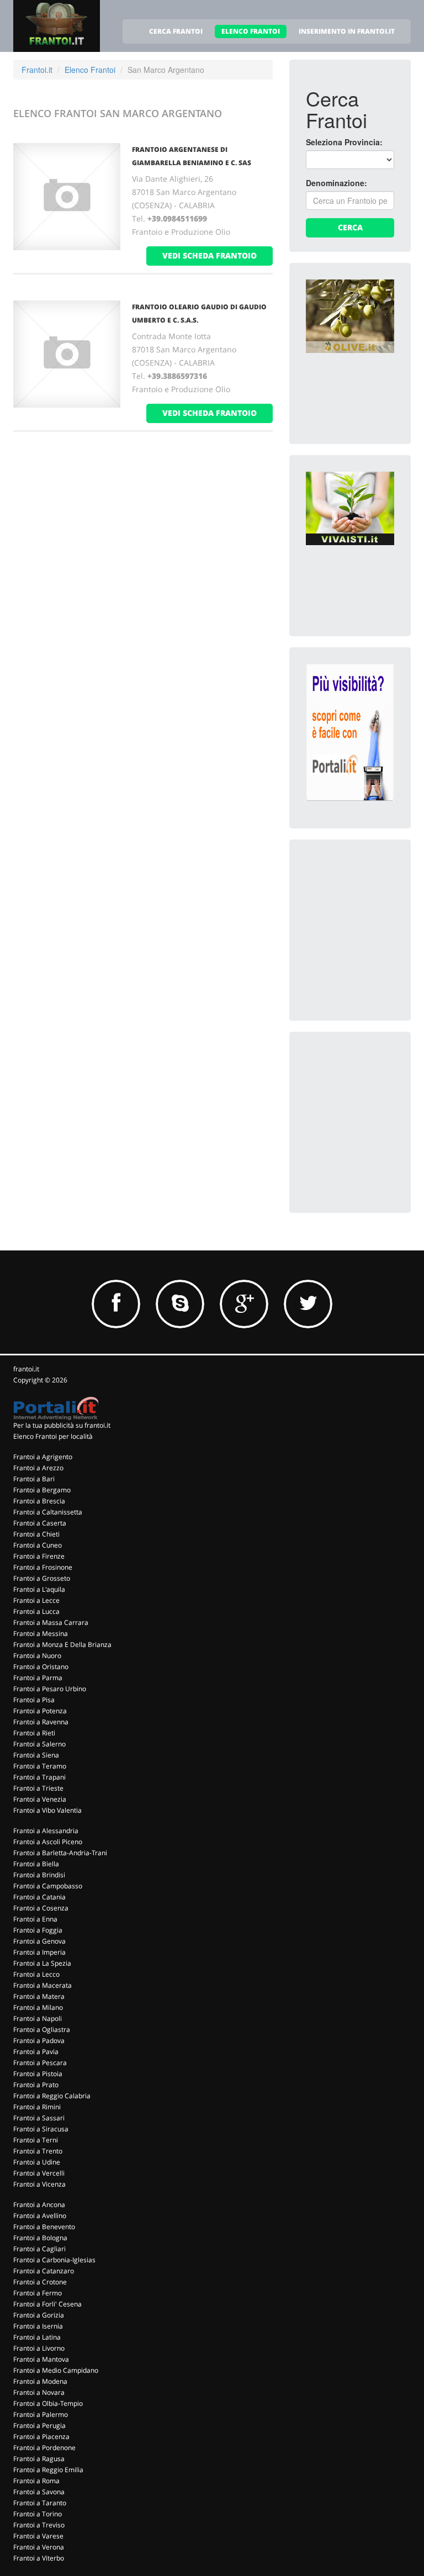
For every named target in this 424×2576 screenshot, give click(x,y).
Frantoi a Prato (36, 2085)
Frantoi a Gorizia (39, 2315)
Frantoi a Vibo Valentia (47, 1810)
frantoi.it (26, 1369)
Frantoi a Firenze (39, 1556)
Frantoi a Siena (36, 1755)
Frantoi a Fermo (38, 2293)
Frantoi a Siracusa (41, 2129)
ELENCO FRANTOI (251, 31)
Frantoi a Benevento (44, 2227)
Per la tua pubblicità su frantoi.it (62, 1425)
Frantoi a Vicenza (39, 2184)
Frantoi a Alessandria (46, 1831)
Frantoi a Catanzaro (44, 2271)
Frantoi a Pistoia (38, 2074)
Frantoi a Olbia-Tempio (48, 2403)
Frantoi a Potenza (40, 1711)
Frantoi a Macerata (43, 1985)
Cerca (350, 227)
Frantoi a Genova (39, 1941)
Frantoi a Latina (37, 2337)
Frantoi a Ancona (39, 2205)
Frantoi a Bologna (40, 2238)
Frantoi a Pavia (36, 2052)
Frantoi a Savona (39, 2492)
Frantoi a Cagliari (39, 2249)
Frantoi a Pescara (40, 2063)
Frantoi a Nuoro (37, 1656)
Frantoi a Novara (39, 2392)
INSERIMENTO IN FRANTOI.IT (347, 31)
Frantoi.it (37, 70)
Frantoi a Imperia (39, 1952)
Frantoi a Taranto (40, 2503)
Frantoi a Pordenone (44, 2448)
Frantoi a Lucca (36, 1611)
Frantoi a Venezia (40, 1799)
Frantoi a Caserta (40, 1523)
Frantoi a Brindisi (39, 1875)
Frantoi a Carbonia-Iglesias (54, 2260)
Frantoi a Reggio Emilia (48, 2470)
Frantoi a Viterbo (39, 2558)
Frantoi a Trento (38, 2151)
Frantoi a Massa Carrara (51, 1622)
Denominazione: (336, 183)
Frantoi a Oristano (41, 1667)
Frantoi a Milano (38, 2007)
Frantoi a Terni (36, 2140)
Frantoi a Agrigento (43, 1457)
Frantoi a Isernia (38, 2326)
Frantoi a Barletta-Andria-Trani (60, 1853)
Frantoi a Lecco (36, 1974)
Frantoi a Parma (38, 1678)
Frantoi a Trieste (38, 1788)
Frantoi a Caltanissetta (48, 1512)
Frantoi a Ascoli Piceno (48, 1842)
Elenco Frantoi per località (53, 1436)
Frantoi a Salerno (39, 1744)
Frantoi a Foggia (38, 1930)
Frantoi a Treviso (39, 2525)
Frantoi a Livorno (39, 2348)
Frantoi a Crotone (40, 2282)
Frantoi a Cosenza (41, 1908)
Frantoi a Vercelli (39, 2173)
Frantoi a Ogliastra (42, 2029)
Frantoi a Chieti (36, 1534)
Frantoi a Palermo (41, 2414)
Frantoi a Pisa (34, 1700)
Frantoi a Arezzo (38, 1468)
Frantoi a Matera (39, 1996)
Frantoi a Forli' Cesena (47, 2304)
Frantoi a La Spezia (42, 1963)
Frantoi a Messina (41, 1633)
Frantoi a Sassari (39, 2118)
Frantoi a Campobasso (48, 1886)
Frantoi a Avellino (40, 2216)
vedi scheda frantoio (210, 255)
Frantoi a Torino (38, 2514)
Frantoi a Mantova (41, 2359)
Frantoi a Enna (35, 1919)
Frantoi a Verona (39, 2547)
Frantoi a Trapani (39, 1777)
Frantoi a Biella (36, 1864)
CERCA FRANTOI (176, 31)
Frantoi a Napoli (38, 2018)
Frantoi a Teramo (40, 1766)
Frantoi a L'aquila (39, 1589)
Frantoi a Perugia (39, 2425)
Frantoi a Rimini (37, 2107)
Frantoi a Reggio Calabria (52, 2096)
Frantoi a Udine (37, 2162)
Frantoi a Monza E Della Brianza (62, 1645)
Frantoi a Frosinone (43, 1567)
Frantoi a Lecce (36, 1600)
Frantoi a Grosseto (42, 1578)
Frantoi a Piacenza (41, 2437)
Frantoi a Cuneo (38, 1545)
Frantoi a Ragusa (39, 2459)
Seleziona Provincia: (344, 142)
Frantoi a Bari (34, 1479)
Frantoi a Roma (36, 2481)
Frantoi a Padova (39, 2041)
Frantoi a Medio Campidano (56, 2370)
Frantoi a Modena (40, 2381)
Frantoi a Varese (38, 2536)
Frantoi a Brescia (39, 1501)
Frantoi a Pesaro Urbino (50, 1689)
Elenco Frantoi (90, 70)
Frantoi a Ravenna (41, 1722)
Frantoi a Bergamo (42, 1490)
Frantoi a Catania (39, 1897)
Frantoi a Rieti (34, 1733)
